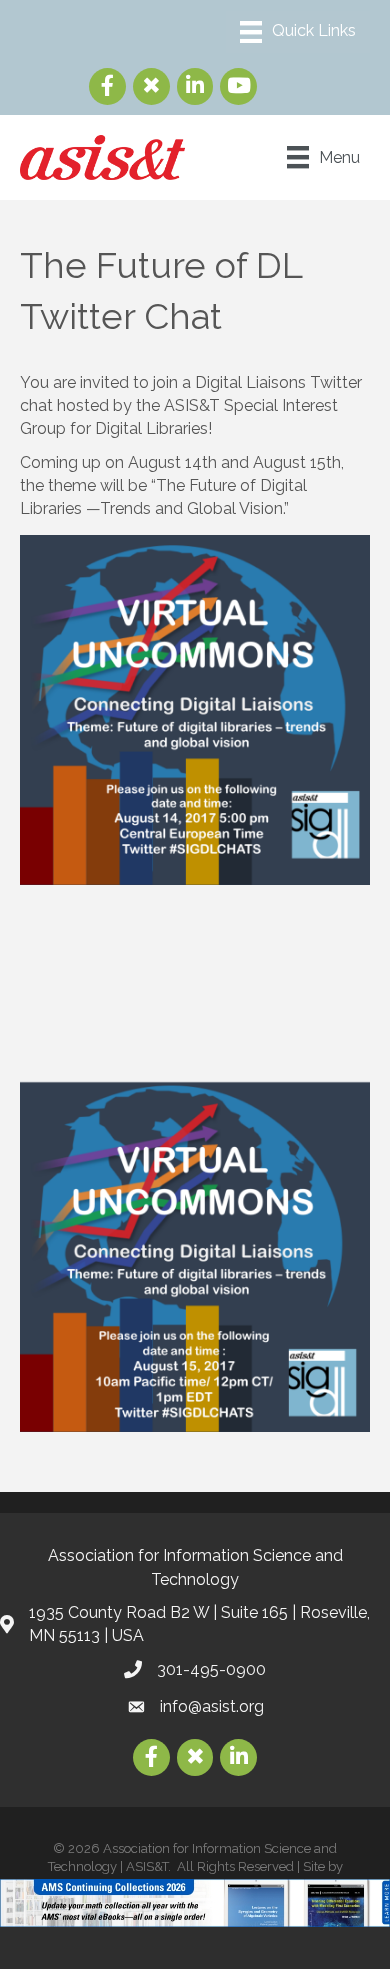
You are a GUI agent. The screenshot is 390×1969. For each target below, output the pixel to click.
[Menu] (298, 32)
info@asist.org (212, 1706)
